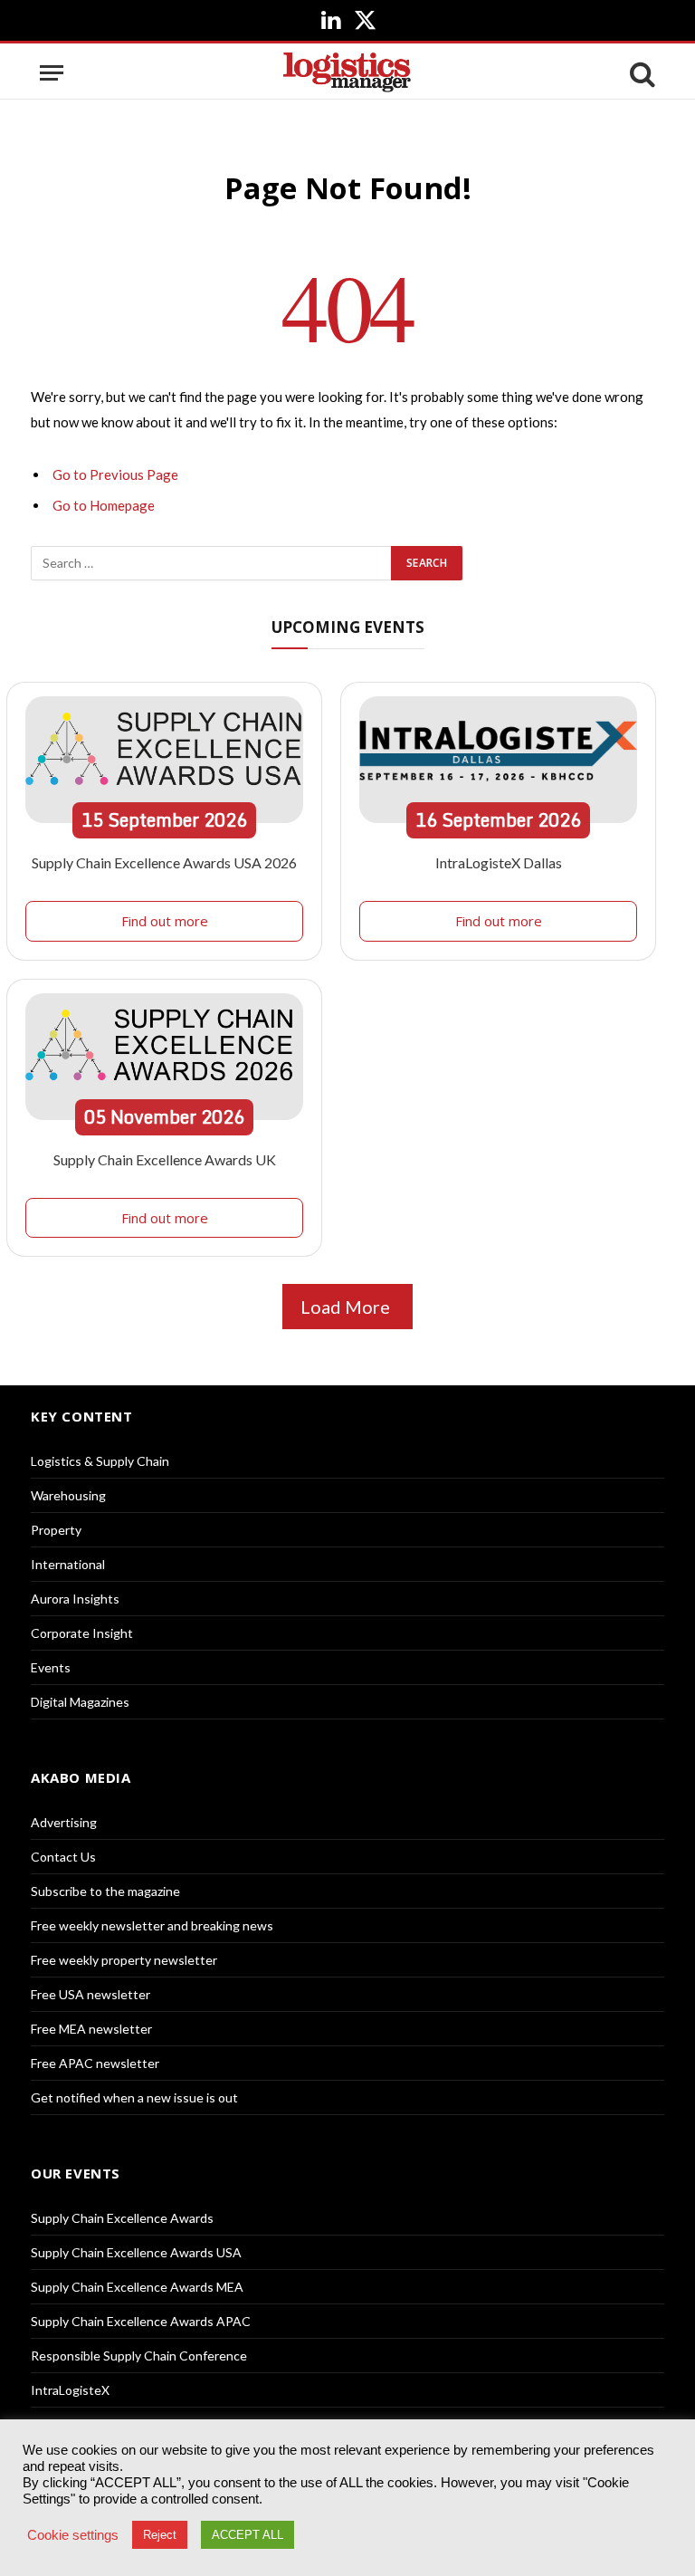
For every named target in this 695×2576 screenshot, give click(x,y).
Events (51, 1667)
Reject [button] (160, 2535)
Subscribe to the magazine (105, 1891)
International (68, 1564)
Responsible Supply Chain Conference (139, 2356)
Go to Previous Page (115, 474)
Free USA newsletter (90, 1994)
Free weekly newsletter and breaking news (152, 1925)
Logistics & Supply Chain (100, 1461)
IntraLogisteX (70, 2390)
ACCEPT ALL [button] (248, 2535)
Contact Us (63, 1857)
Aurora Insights (75, 1599)
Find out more (165, 921)
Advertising (64, 1822)
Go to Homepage (104, 505)
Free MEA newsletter (91, 2029)
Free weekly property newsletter (124, 1960)
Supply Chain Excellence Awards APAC (141, 2321)
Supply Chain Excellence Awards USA (136, 2252)
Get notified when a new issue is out (134, 2097)
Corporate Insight (82, 1633)
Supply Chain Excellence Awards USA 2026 (164, 862)
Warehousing (68, 1495)
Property (56, 1530)
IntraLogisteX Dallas (499, 862)
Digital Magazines (80, 1702)
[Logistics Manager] (347, 73)
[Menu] (52, 73)
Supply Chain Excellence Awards (122, 2218)
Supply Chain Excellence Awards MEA (137, 2287)
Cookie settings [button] (73, 2535)
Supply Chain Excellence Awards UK (165, 1159)
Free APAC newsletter (95, 2063)
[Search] (641, 73)
